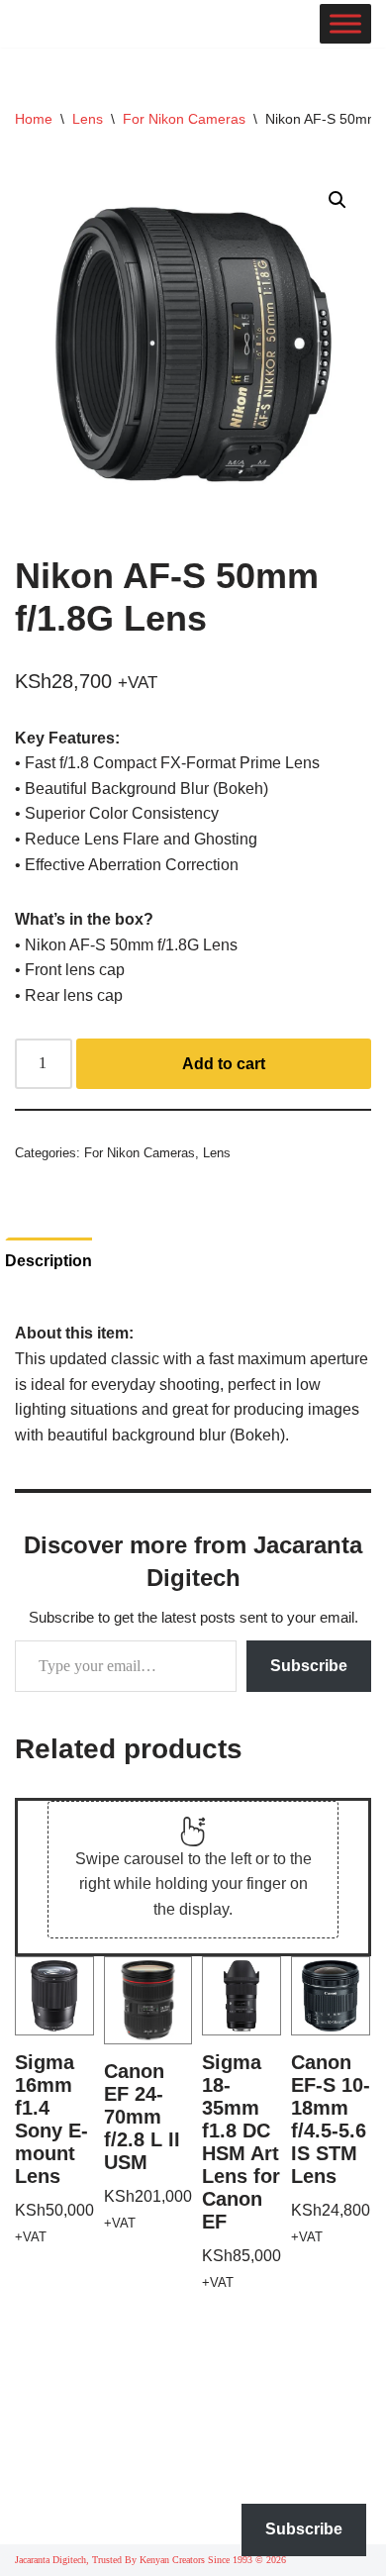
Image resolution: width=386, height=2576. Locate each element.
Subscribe (309, 1666)
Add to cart (224, 1064)
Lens (88, 119)
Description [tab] (48, 1261)
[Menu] (345, 24)
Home (34, 119)
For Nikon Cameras (184, 119)
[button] (338, 200)
